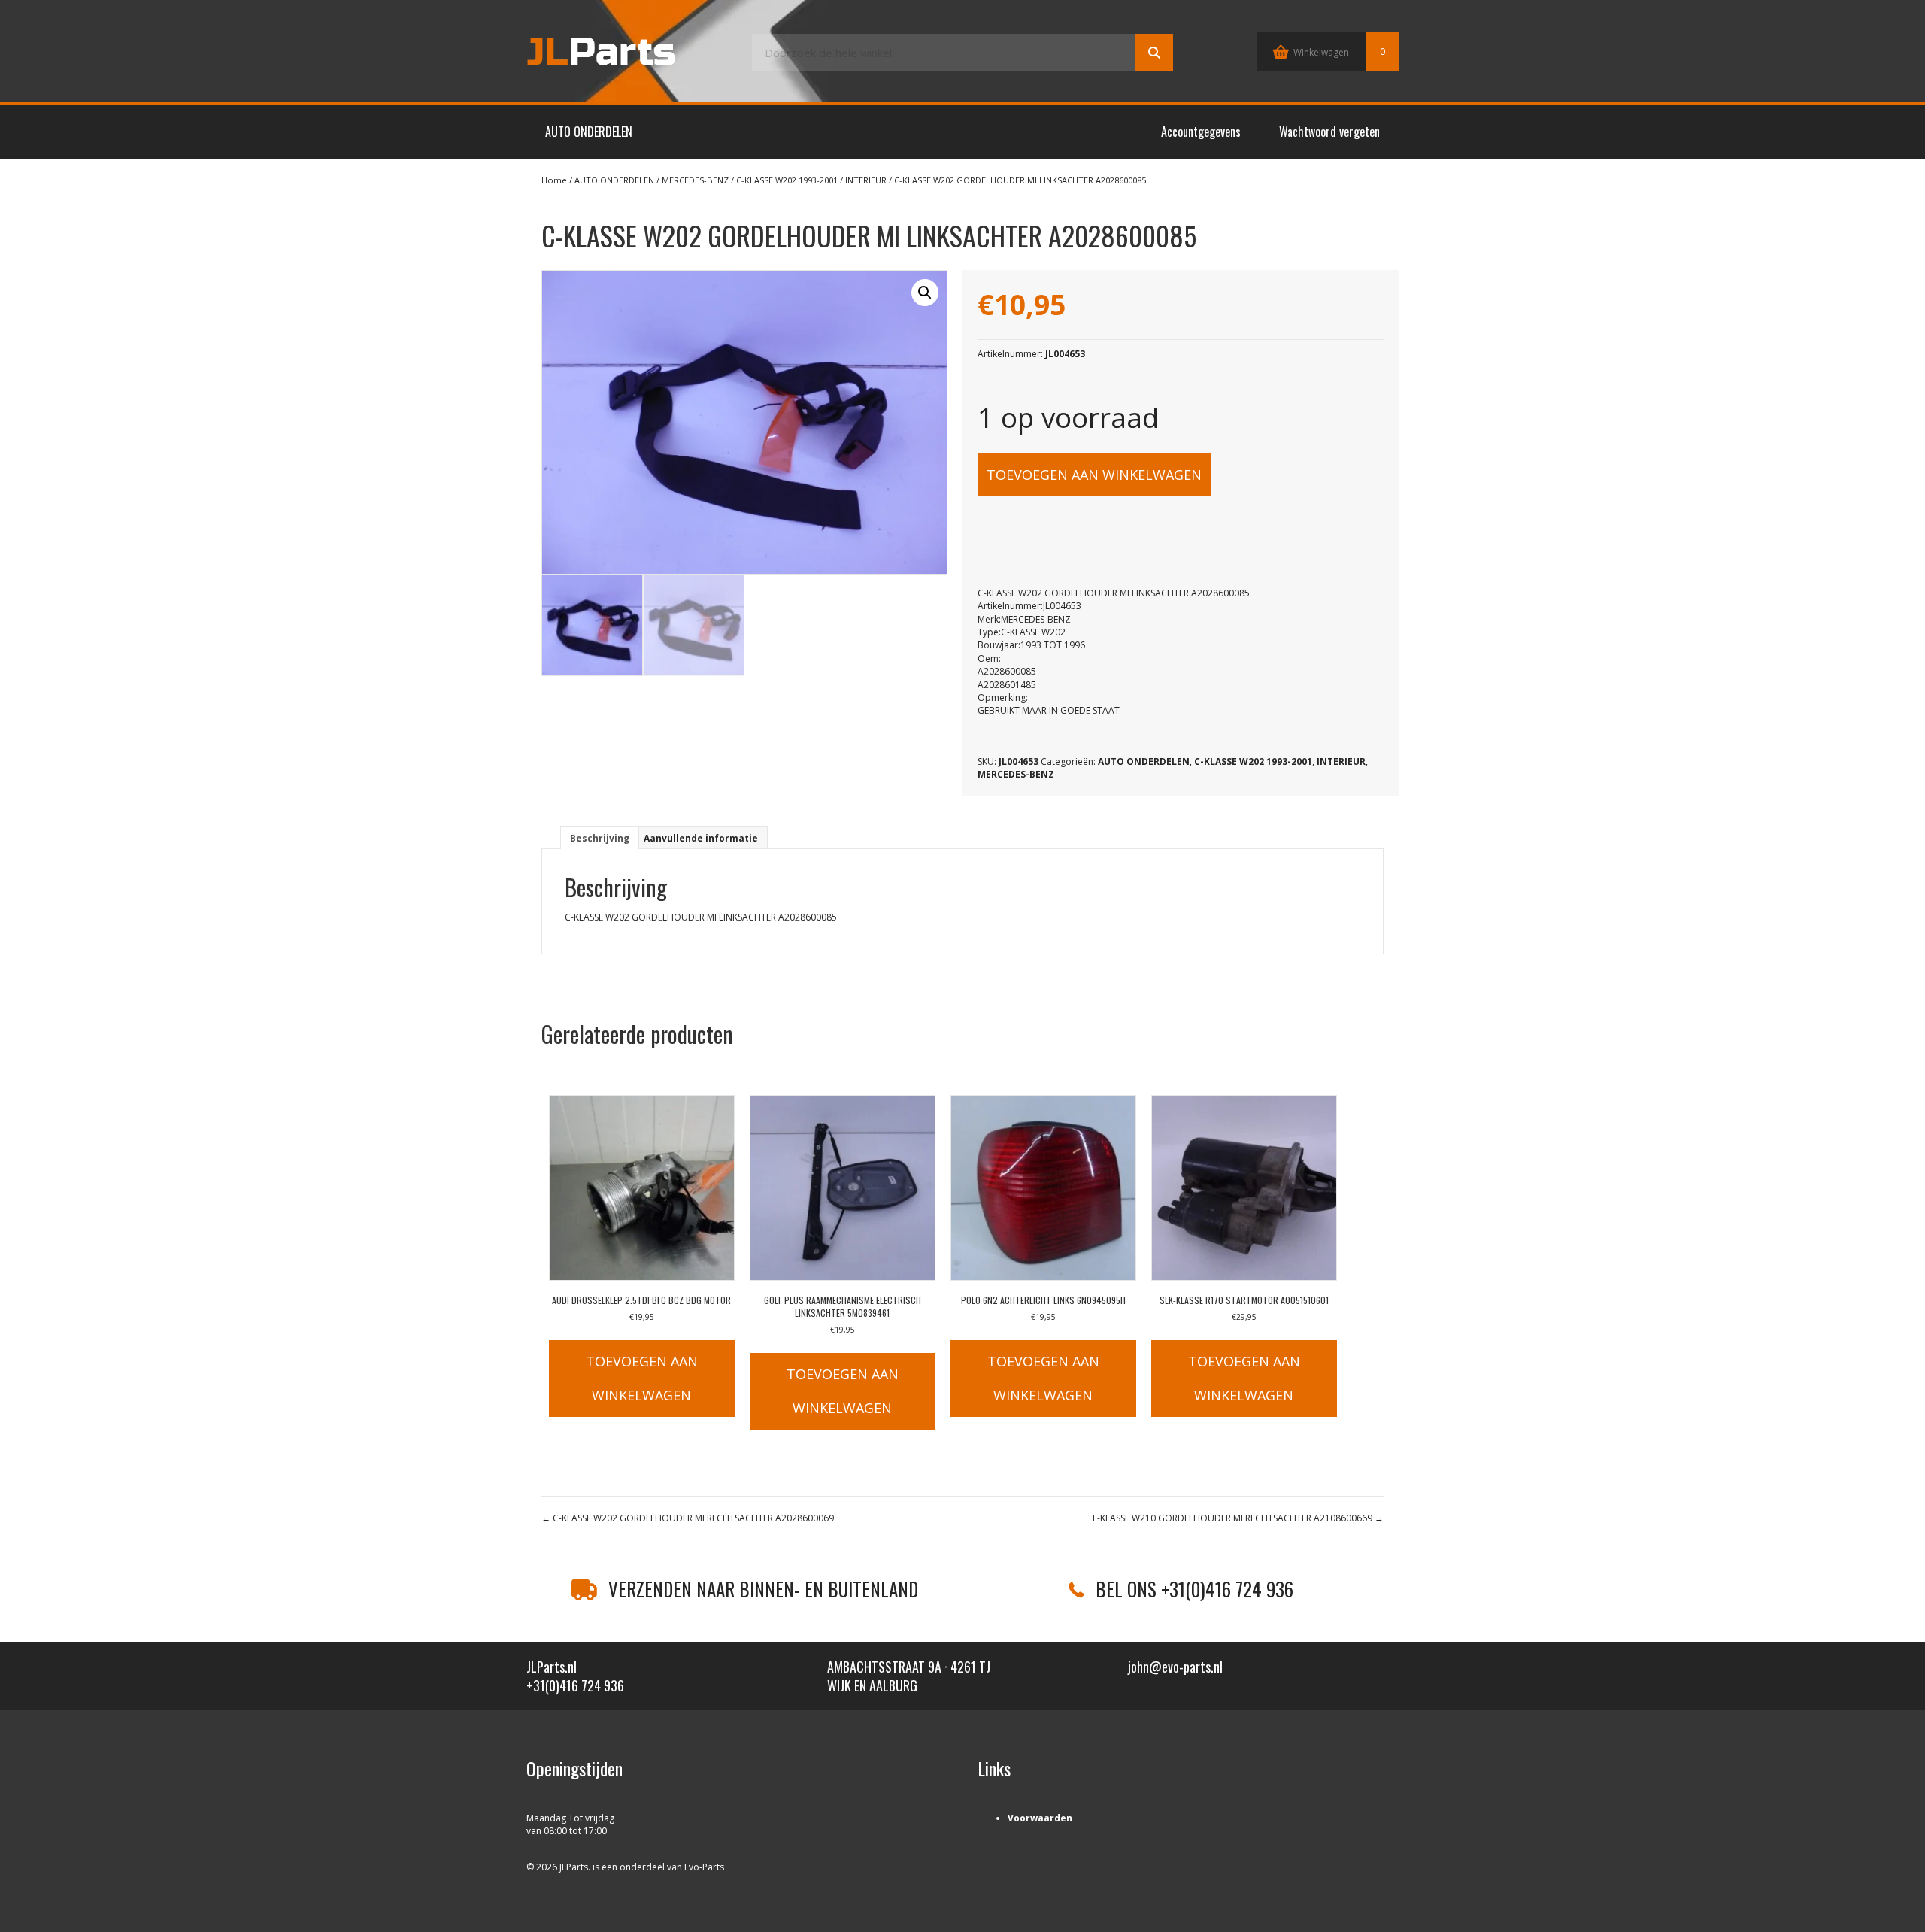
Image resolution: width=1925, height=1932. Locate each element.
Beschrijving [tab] (600, 838)
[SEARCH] (1154, 53)
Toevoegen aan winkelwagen (1094, 475)
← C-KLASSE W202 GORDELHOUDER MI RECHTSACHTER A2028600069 (688, 1518)
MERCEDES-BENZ (695, 180)
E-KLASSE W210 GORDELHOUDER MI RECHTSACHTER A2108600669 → (1238, 1518)
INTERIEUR (866, 180)
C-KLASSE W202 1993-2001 (787, 180)
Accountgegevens (1201, 132)
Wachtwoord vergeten (1329, 132)
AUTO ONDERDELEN (589, 132)
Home (554, 180)
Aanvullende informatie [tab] (701, 838)
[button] (925, 293)
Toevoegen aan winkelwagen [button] (642, 1378)
